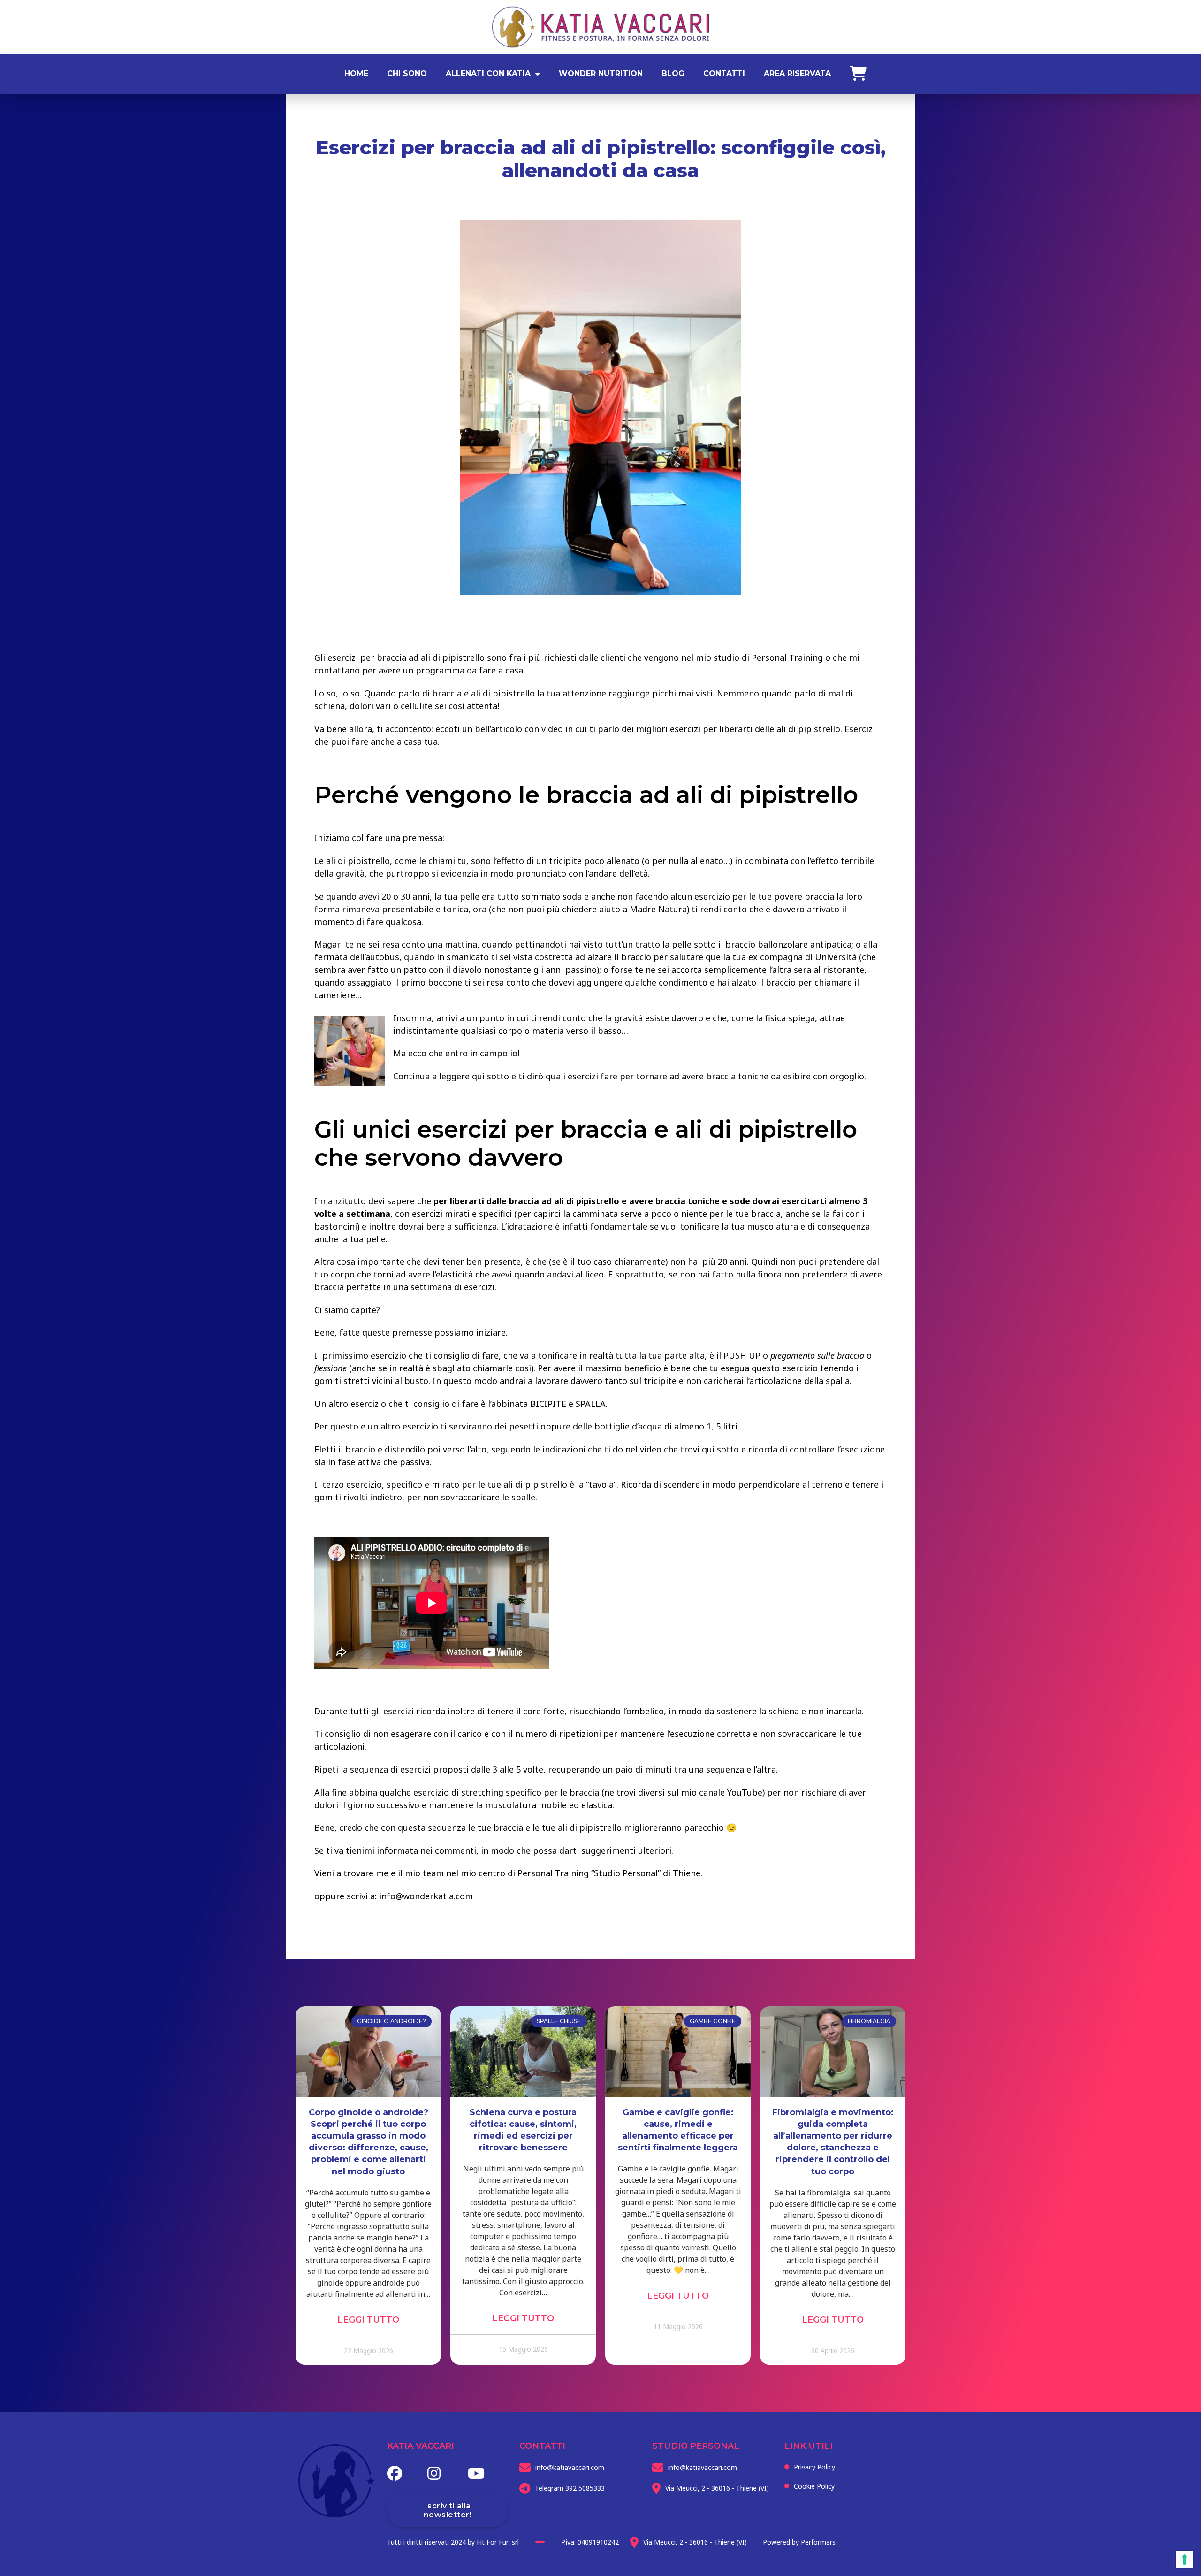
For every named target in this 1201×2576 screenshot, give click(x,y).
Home (356, 73)
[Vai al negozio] (853, 74)
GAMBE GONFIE (713, 2021)
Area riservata (797, 73)
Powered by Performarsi (800, 2542)
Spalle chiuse (559, 2021)
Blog (673, 73)
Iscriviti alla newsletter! (448, 2510)
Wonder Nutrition (601, 73)
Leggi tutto (368, 2320)
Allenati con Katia (488, 73)
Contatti (724, 73)
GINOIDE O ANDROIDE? (391, 2021)
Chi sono (407, 73)
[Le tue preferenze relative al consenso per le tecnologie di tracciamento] (1185, 2560)
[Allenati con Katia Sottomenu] (538, 74)
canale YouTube (731, 1792)
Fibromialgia (869, 2021)
